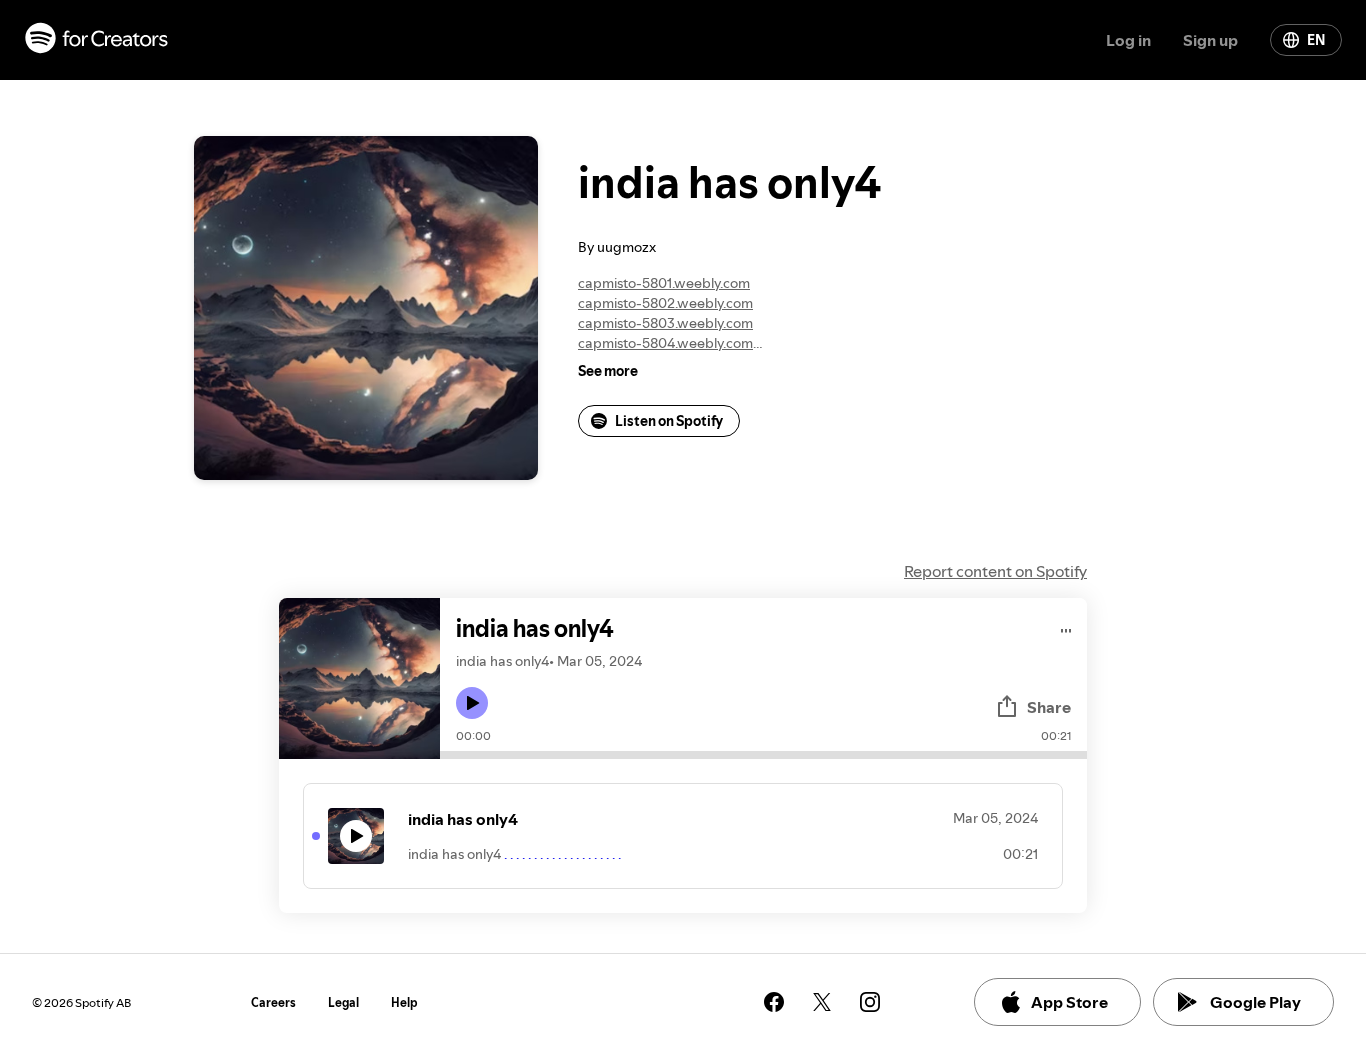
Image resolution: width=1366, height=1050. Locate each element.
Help (404, 1002)
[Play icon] (472, 703)
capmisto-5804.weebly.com (665, 343)
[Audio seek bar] (763, 755)
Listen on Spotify (669, 421)
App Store (1069, 1002)
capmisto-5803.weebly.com (665, 323)
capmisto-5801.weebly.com (664, 283)
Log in (1128, 40)
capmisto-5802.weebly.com (665, 303)
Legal (343, 1002)
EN (1316, 40)
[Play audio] (1066, 627)
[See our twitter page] (822, 1002)
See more (608, 371)
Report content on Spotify (995, 571)
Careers (273, 1002)
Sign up (1210, 40)
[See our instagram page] (870, 1002)
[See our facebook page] (774, 1002)
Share (1049, 707)
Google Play (1255, 1002)
